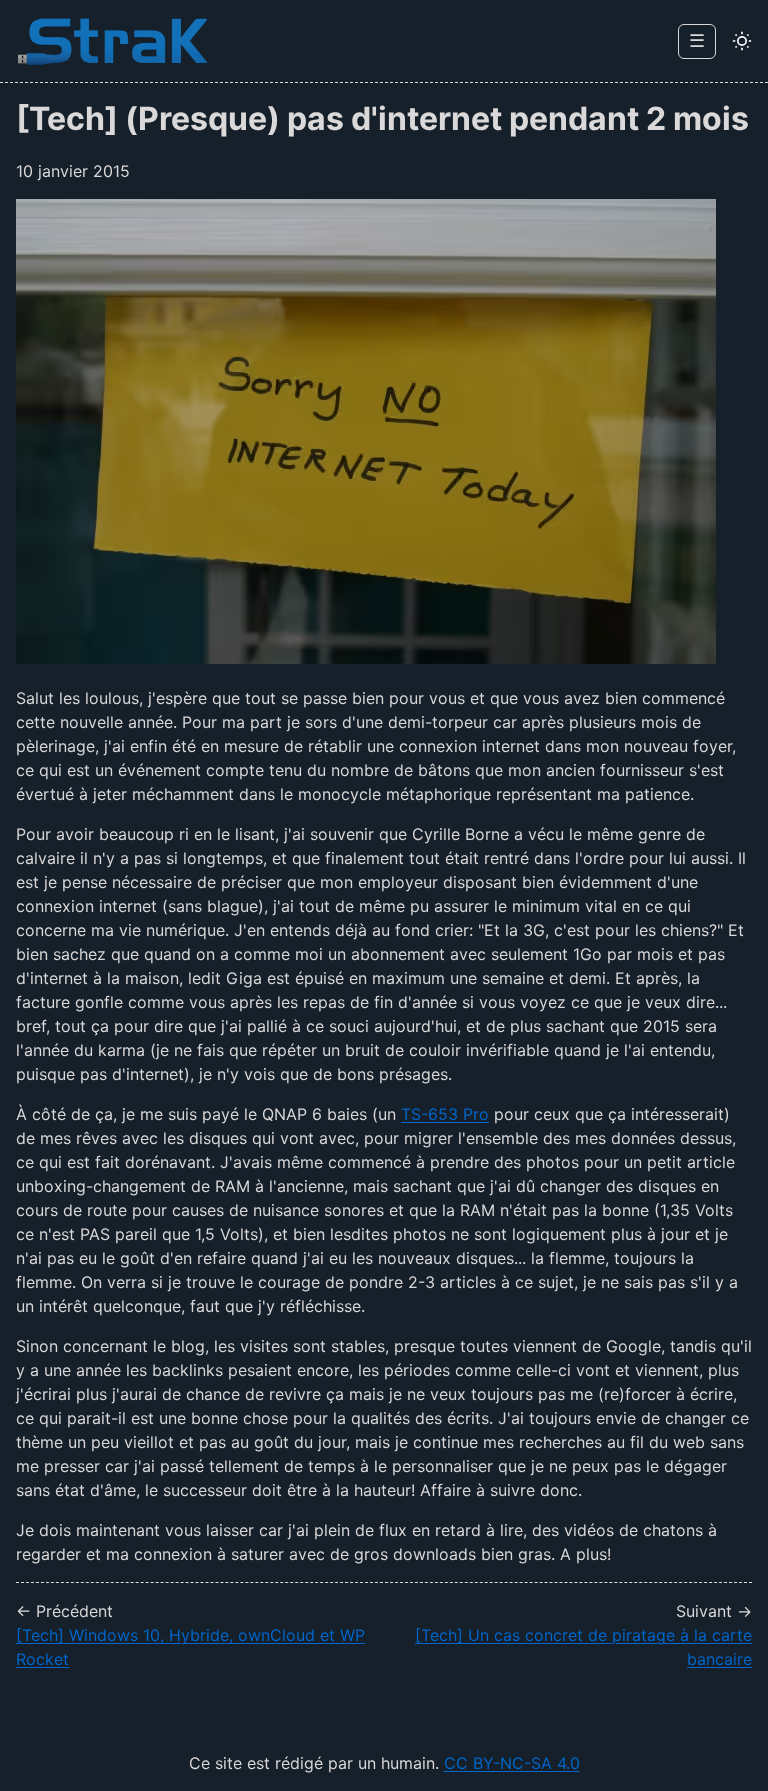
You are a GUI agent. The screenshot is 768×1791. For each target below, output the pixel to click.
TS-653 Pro (445, 1114)
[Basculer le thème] (742, 41)
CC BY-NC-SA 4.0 (512, 1763)
